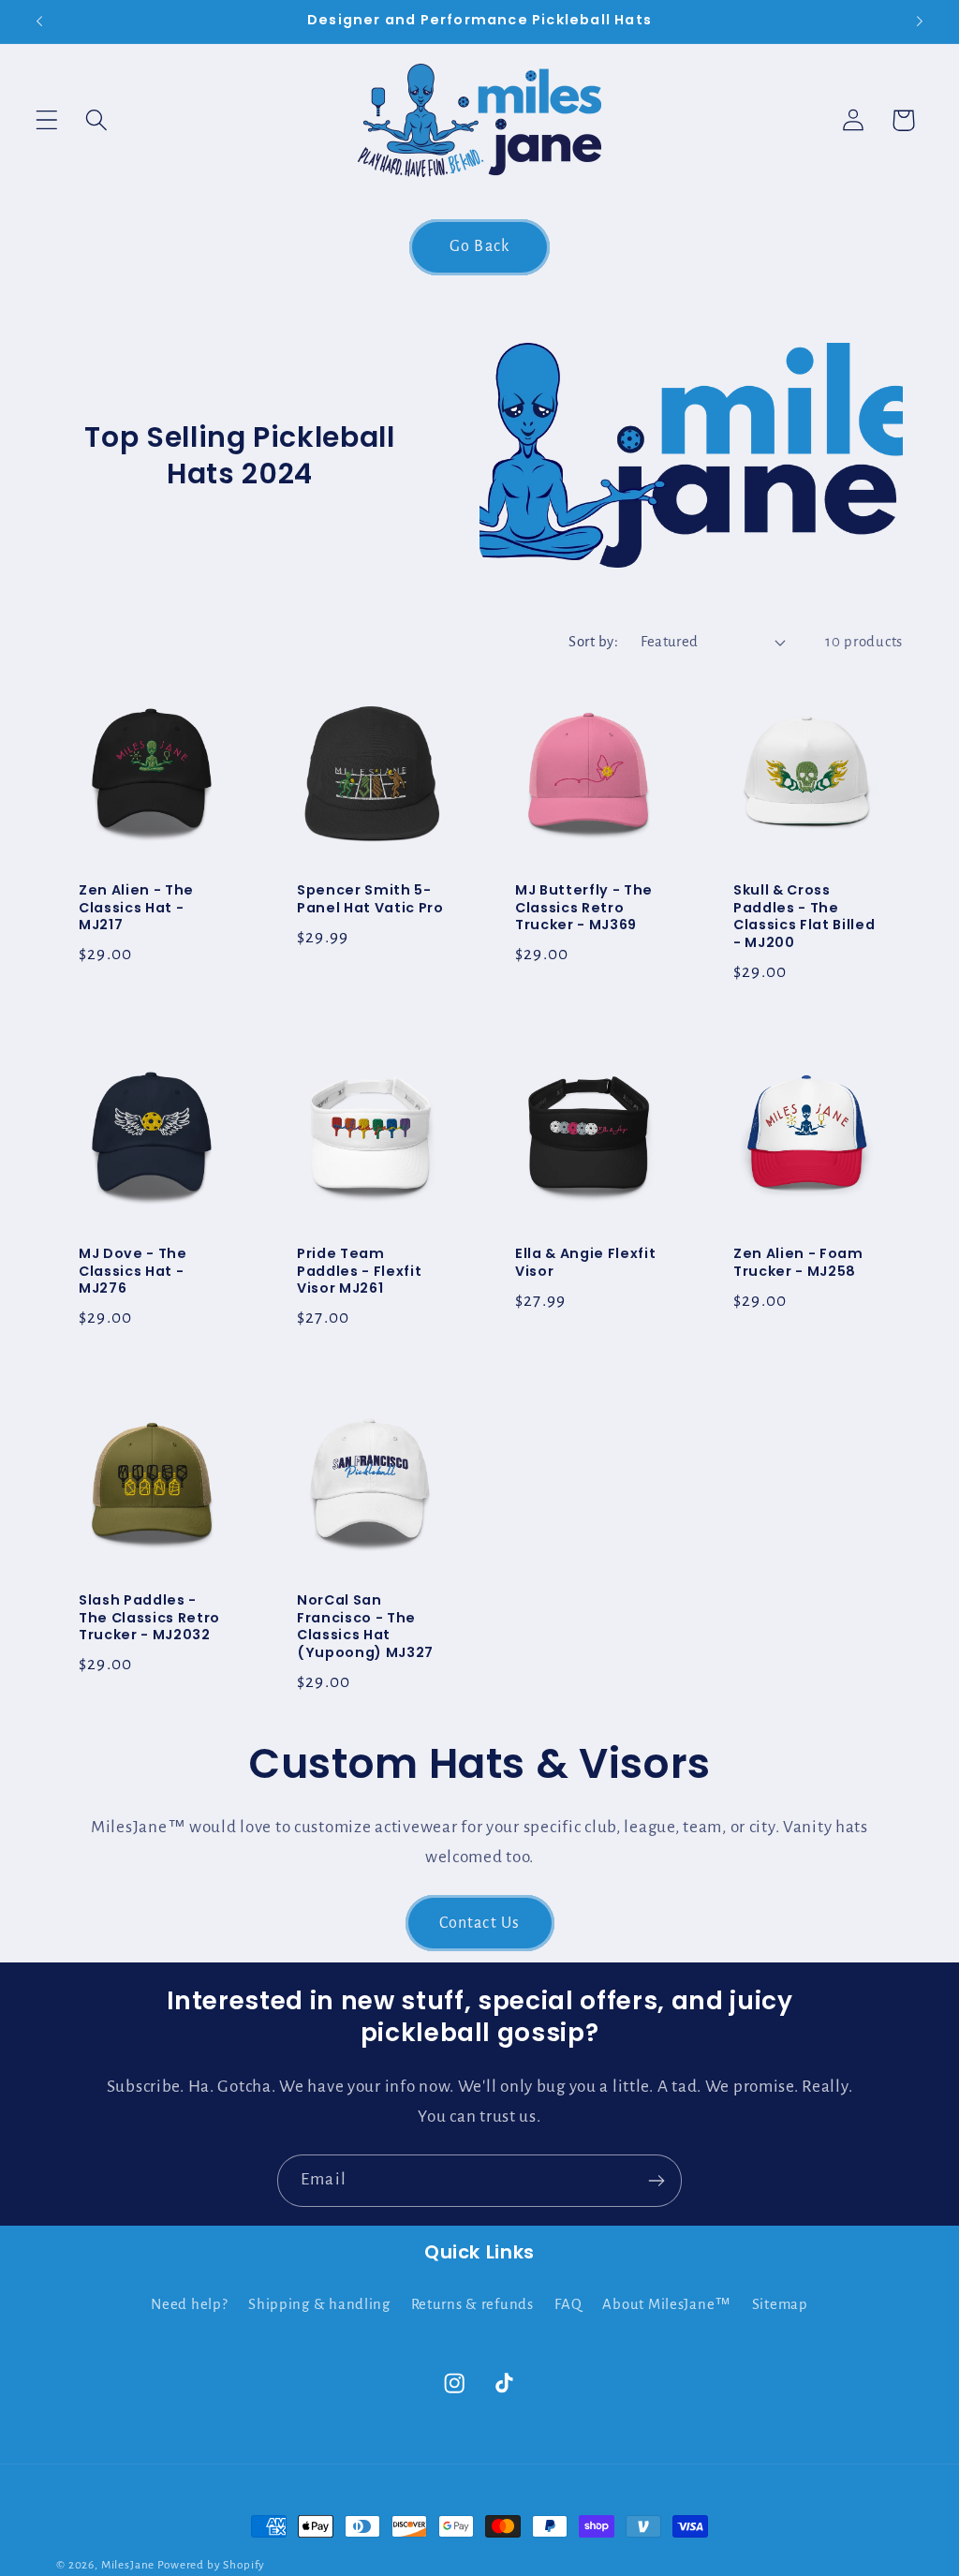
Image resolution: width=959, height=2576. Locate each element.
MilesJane (128, 2565)
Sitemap (780, 2304)
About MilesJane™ (667, 2304)
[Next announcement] (920, 22)
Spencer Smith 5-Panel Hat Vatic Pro (370, 899)
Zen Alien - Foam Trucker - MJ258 (798, 1263)
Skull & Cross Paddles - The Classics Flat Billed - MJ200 (804, 916)
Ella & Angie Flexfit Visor (585, 1263)
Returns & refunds (472, 2304)
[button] (47, 120)
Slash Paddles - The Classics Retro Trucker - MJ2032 (149, 1619)
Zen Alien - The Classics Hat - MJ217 (136, 908)
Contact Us (480, 1923)
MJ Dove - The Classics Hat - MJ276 (133, 1272)
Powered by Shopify (211, 2565)
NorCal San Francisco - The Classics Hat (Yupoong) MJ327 (365, 1627)
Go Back (479, 246)
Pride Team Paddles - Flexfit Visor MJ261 (359, 1272)
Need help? (189, 2304)
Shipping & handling (319, 2304)
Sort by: (593, 642)
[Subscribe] (656, 2181)
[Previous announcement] (39, 22)
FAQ (568, 2304)
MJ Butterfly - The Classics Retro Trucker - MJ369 (584, 908)
